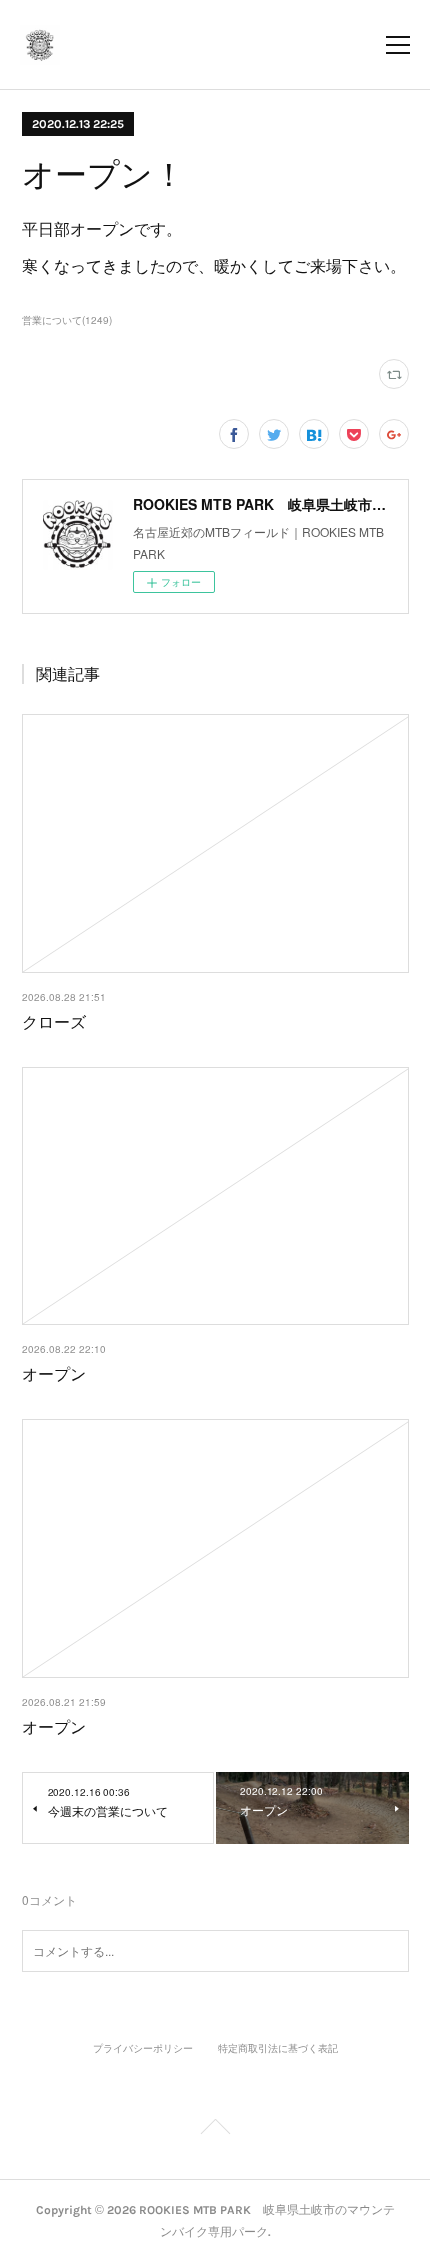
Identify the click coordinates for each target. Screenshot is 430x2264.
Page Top (215, 2130)
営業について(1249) (67, 320)
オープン (54, 1373)
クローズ (54, 1021)
